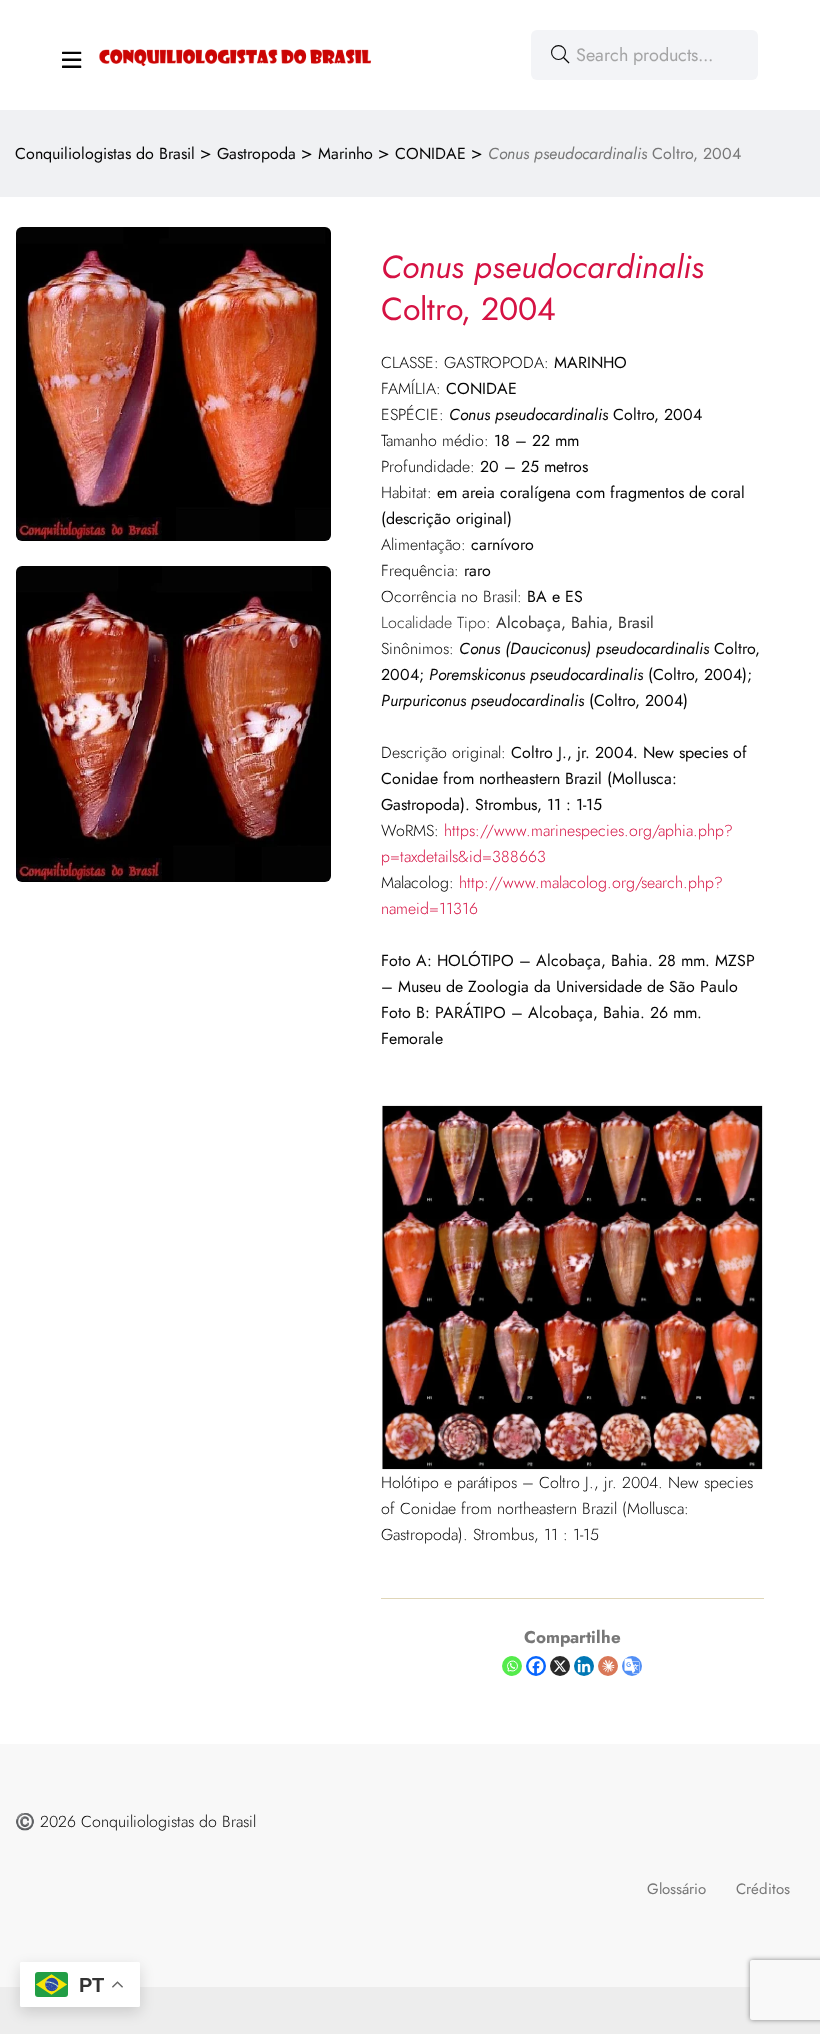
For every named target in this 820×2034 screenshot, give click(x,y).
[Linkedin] (584, 1666)
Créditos (763, 1889)
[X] (560, 1666)
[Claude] (608, 1666)
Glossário (676, 1889)
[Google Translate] (632, 1666)
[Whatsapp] (512, 1666)
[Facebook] (536, 1666)
